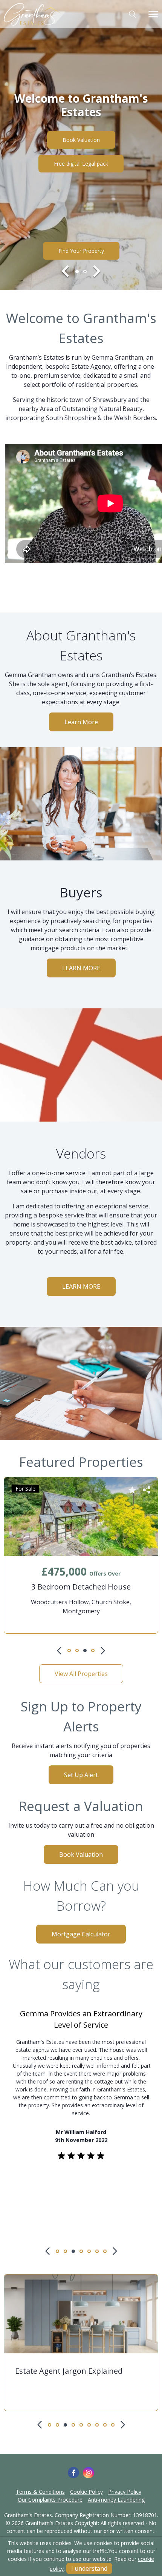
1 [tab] (77, 272)
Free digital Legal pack (81, 164)
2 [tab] (85, 272)
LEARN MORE (81, 968)
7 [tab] (105, 2251)
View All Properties (81, 1674)
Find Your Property (81, 251)
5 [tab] (89, 2251)
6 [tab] (97, 2251)
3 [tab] (85, 1650)
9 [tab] (113, 2425)
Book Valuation (81, 140)
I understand (89, 2568)
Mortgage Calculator (81, 1934)
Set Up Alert (81, 1775)
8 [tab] (105, 2425)
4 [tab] (93, 1650)
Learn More (81, 722)
